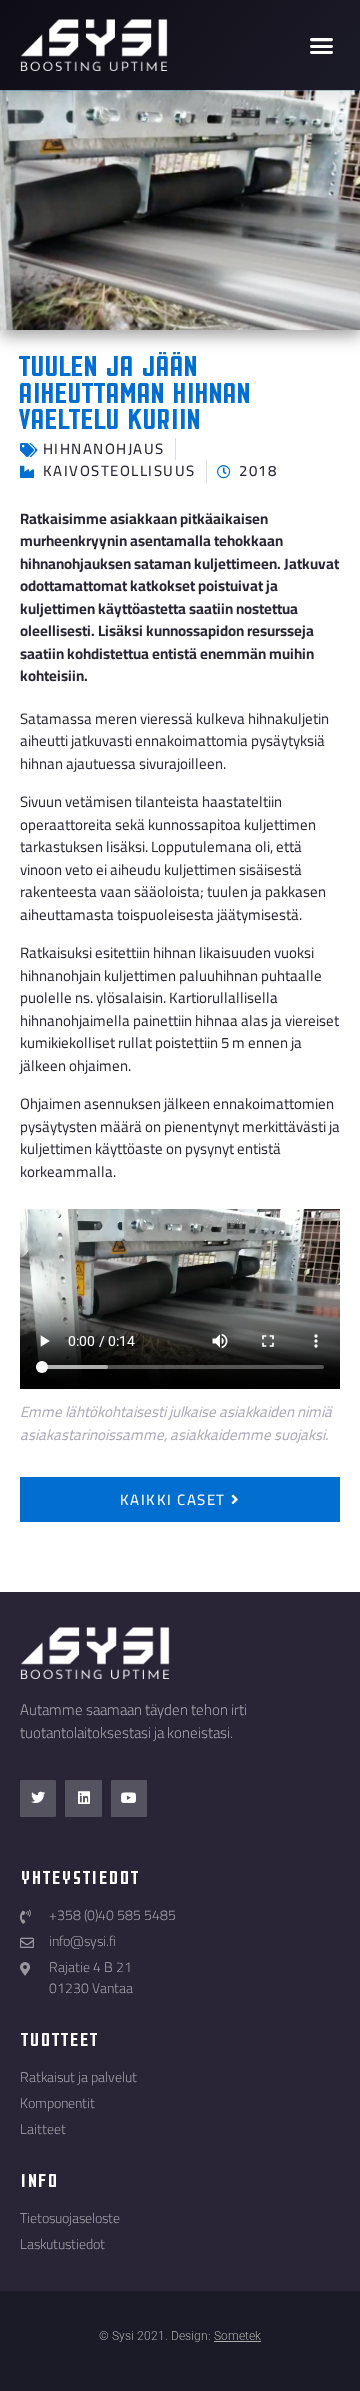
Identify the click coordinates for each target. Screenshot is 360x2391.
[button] (322, 45)
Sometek (237, 2336)
